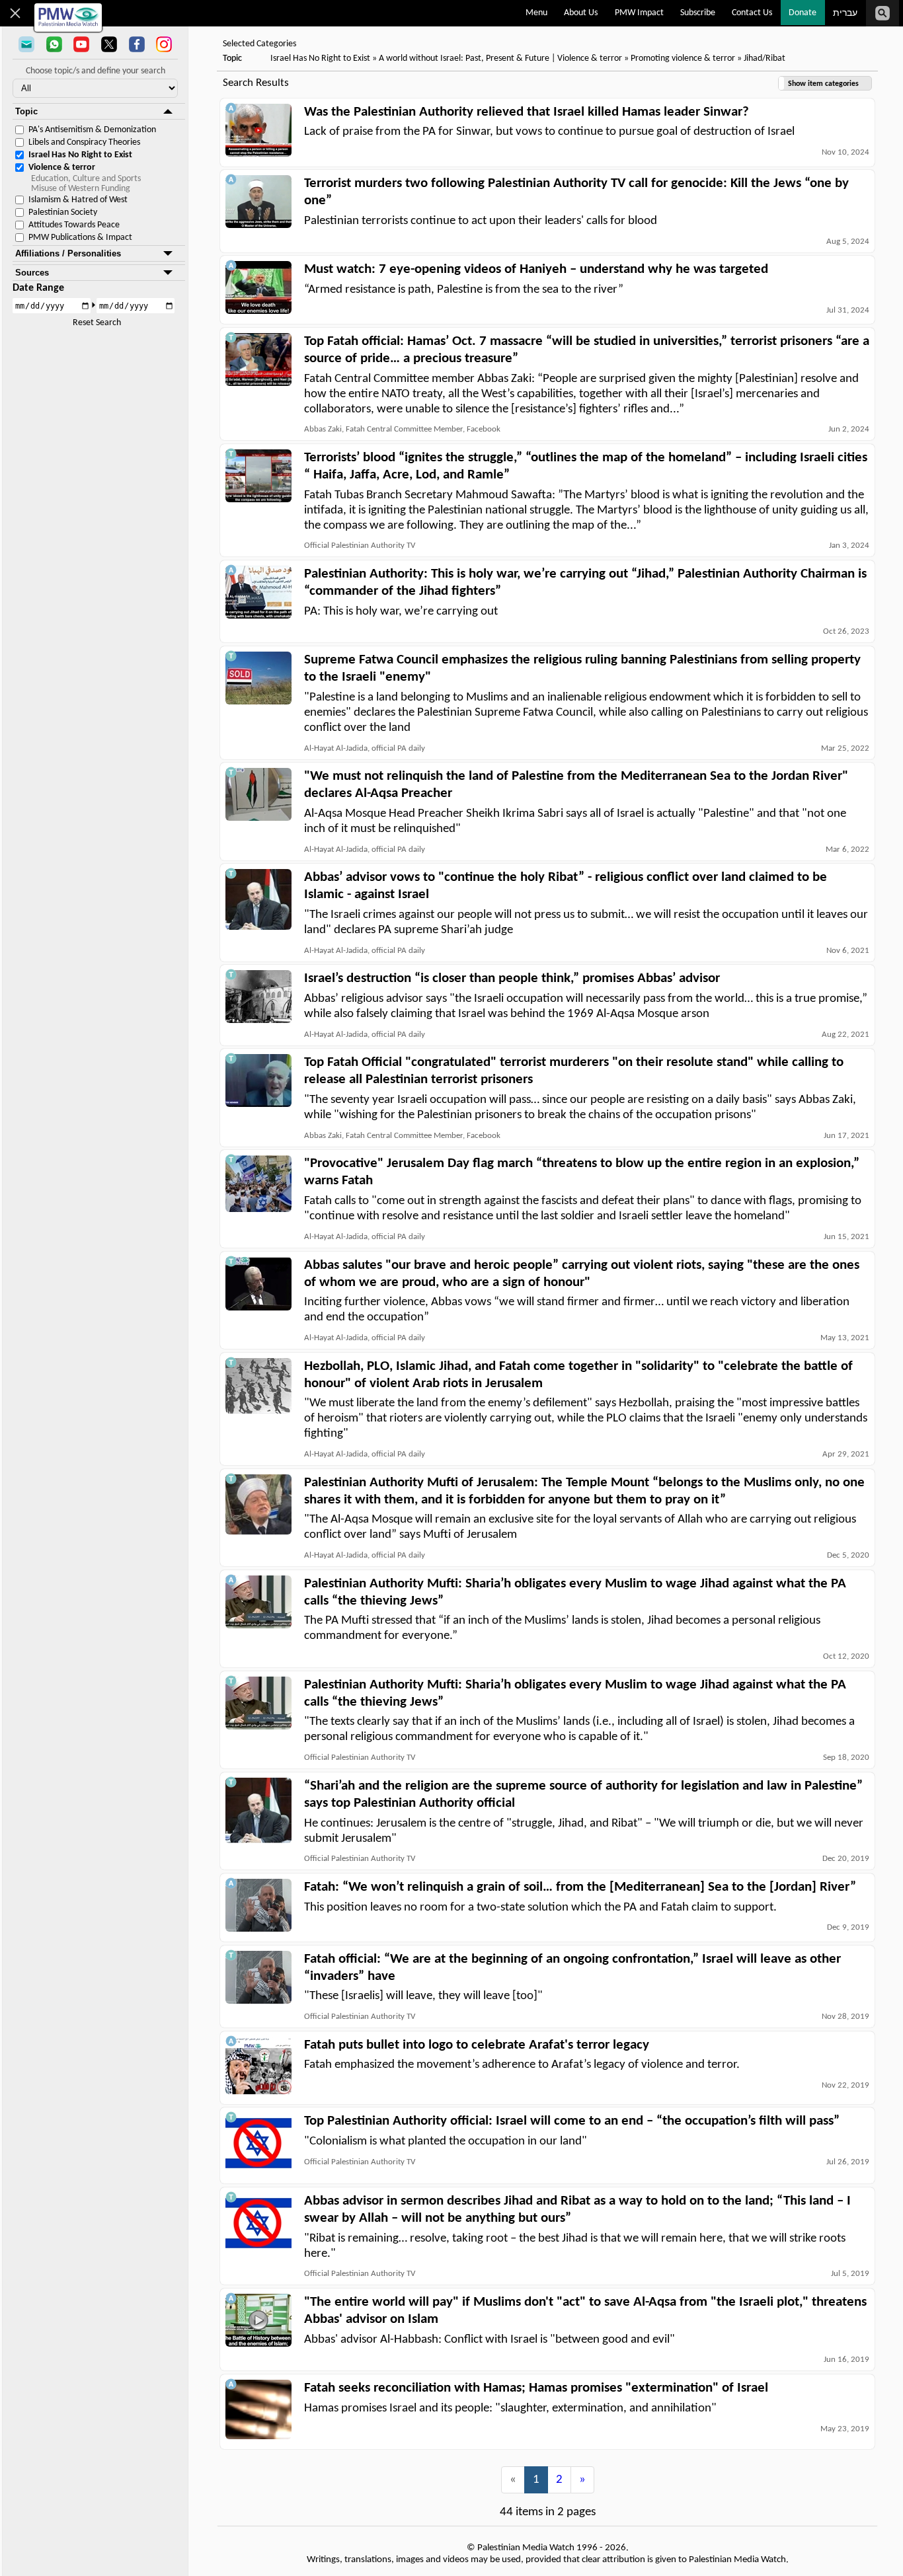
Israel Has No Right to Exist (80, 155)
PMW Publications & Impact (80, 238)
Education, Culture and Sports (86, 179)
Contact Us (752, 13)
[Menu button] (16, 13)
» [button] (582, 2480)
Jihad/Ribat (765, 58)
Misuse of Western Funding (81, 189)
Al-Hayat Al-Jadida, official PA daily (365, 748)
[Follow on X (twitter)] (109, 46)
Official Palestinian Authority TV (360, 546)
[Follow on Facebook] (137, 46)
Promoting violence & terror (683, 58)
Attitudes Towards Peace (74, 225)
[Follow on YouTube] (81, 46)
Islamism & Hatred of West (78, 200)
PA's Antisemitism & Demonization (92, 130)
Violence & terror (62, 168)
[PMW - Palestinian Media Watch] (68, 18)
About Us (581, 13)
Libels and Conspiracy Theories (84, 142)
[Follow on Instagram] (164, 46)
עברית (845, 14)
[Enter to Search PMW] (883, 13)
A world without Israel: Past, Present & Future (464, 58)
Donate (803, 13)
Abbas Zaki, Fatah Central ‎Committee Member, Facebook (402, 429)
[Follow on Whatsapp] (54, 46)
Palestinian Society (63, 212)
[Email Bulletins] (26, 46)
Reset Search (97, 323)
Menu (536, 13)
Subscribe (698, 13)
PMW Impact (639, 13)
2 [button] (559, 2480)
